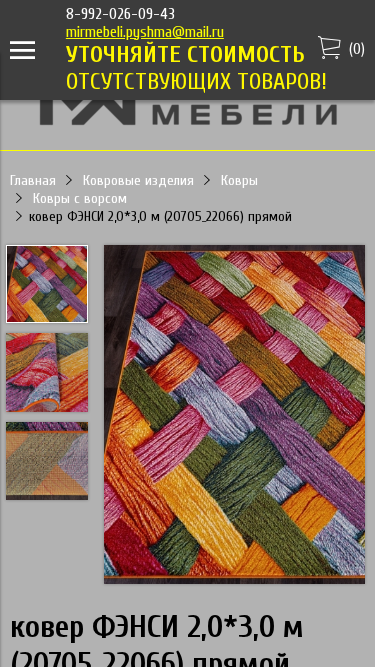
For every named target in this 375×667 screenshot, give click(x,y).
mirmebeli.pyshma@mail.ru (145, 32)
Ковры (239, 180)
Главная (33, 180)
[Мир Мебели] (188, 122)
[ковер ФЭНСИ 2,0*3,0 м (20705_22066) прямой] (234, 416)
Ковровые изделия (138, 180)
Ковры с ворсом (80, 198)
